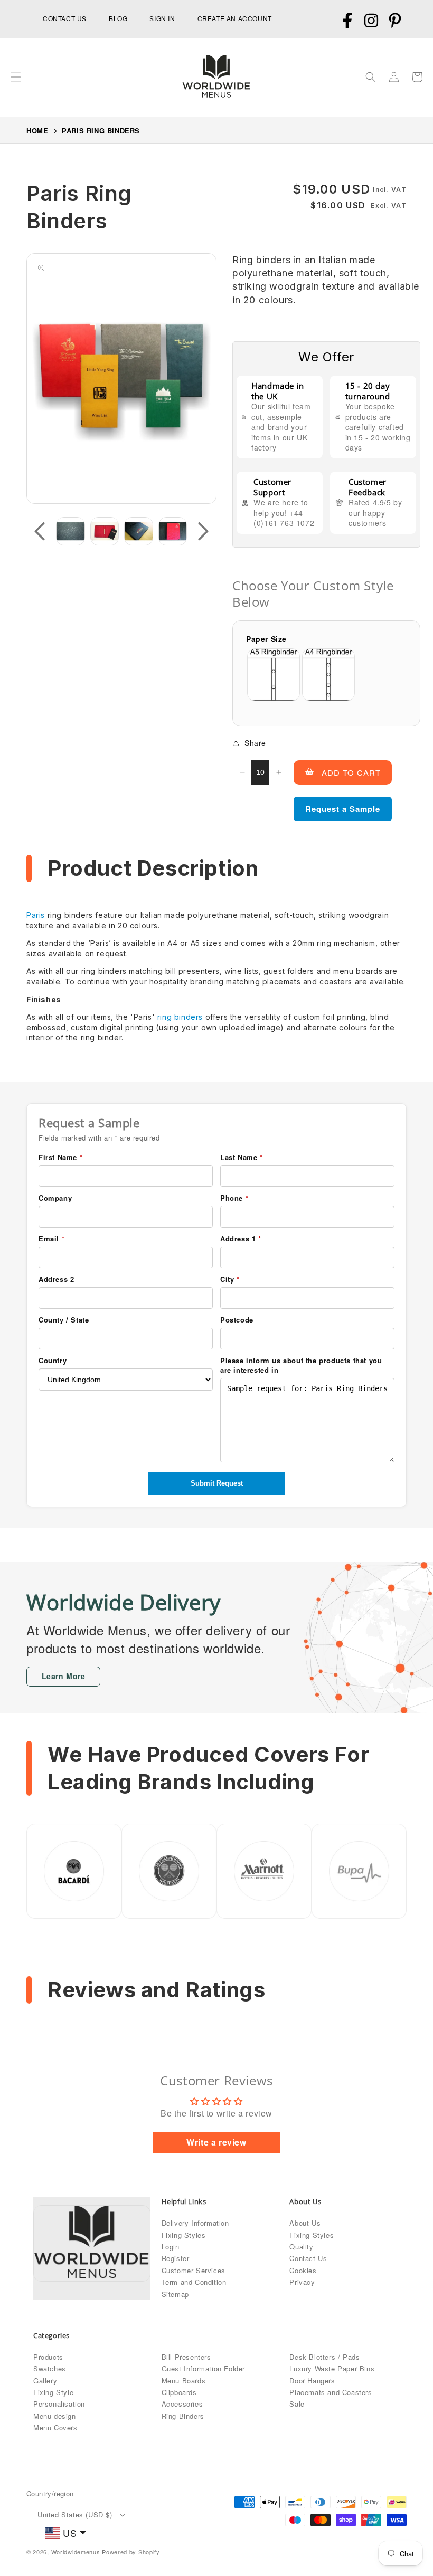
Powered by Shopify (131, 2552)
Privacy (302, 2282)
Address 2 (56, 1279)
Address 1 (241, 1239)
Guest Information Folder (203, 2368)
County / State (64, 1320)
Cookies (303, 2270)
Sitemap (175, 2294)
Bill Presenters (186, 2357)
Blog (118, 18)
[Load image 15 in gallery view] (173, 532)
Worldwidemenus (76, 2552)
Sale (297, 2404)
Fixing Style (53, 2392)
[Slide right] (203, 531)
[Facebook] (347, 21)
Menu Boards (184, 2381)
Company (55, 1198)
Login (171, 2247)
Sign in (162, 18)
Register (176, 2258)
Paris (36, 915)
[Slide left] (40, 531)
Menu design (55, 2416)
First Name (60, 1157)
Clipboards (179, 2392)
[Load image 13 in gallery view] (105, 532)
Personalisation (59, 2404)
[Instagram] (371, 21)
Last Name (242, 1157)
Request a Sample (343, 809)
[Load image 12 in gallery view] (70, 532)
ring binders (180, 1017)
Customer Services (194, 2270)
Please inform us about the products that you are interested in (301, 1365)
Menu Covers (55, 2427)
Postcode (237, 1320)
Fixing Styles (184, 2235)
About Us (305, 2223)
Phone (234, 1198)
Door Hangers (312, 2381)
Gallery (45, 2381)
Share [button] (255, 743)
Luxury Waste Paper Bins (332, 2368)
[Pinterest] (395, 21)
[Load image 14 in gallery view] (139, 532)
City (230, 1279)
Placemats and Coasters (331, 2392)
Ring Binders (183, 2416)
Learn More (64, 1676)
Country (53, 1361)
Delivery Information (195, 2223)
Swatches (50, 2368)
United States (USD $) (75, 2515)
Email (51, 1239)
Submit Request (217, 1483)
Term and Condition (194, 2282)
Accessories (182, 2404)
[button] (16, 77)
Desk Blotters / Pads (324, 2357)
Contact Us (308, 2258)
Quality (301, 2247)
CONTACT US (65, 18)
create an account (235, 18)
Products (48, 2357)
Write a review (216, 2142)
